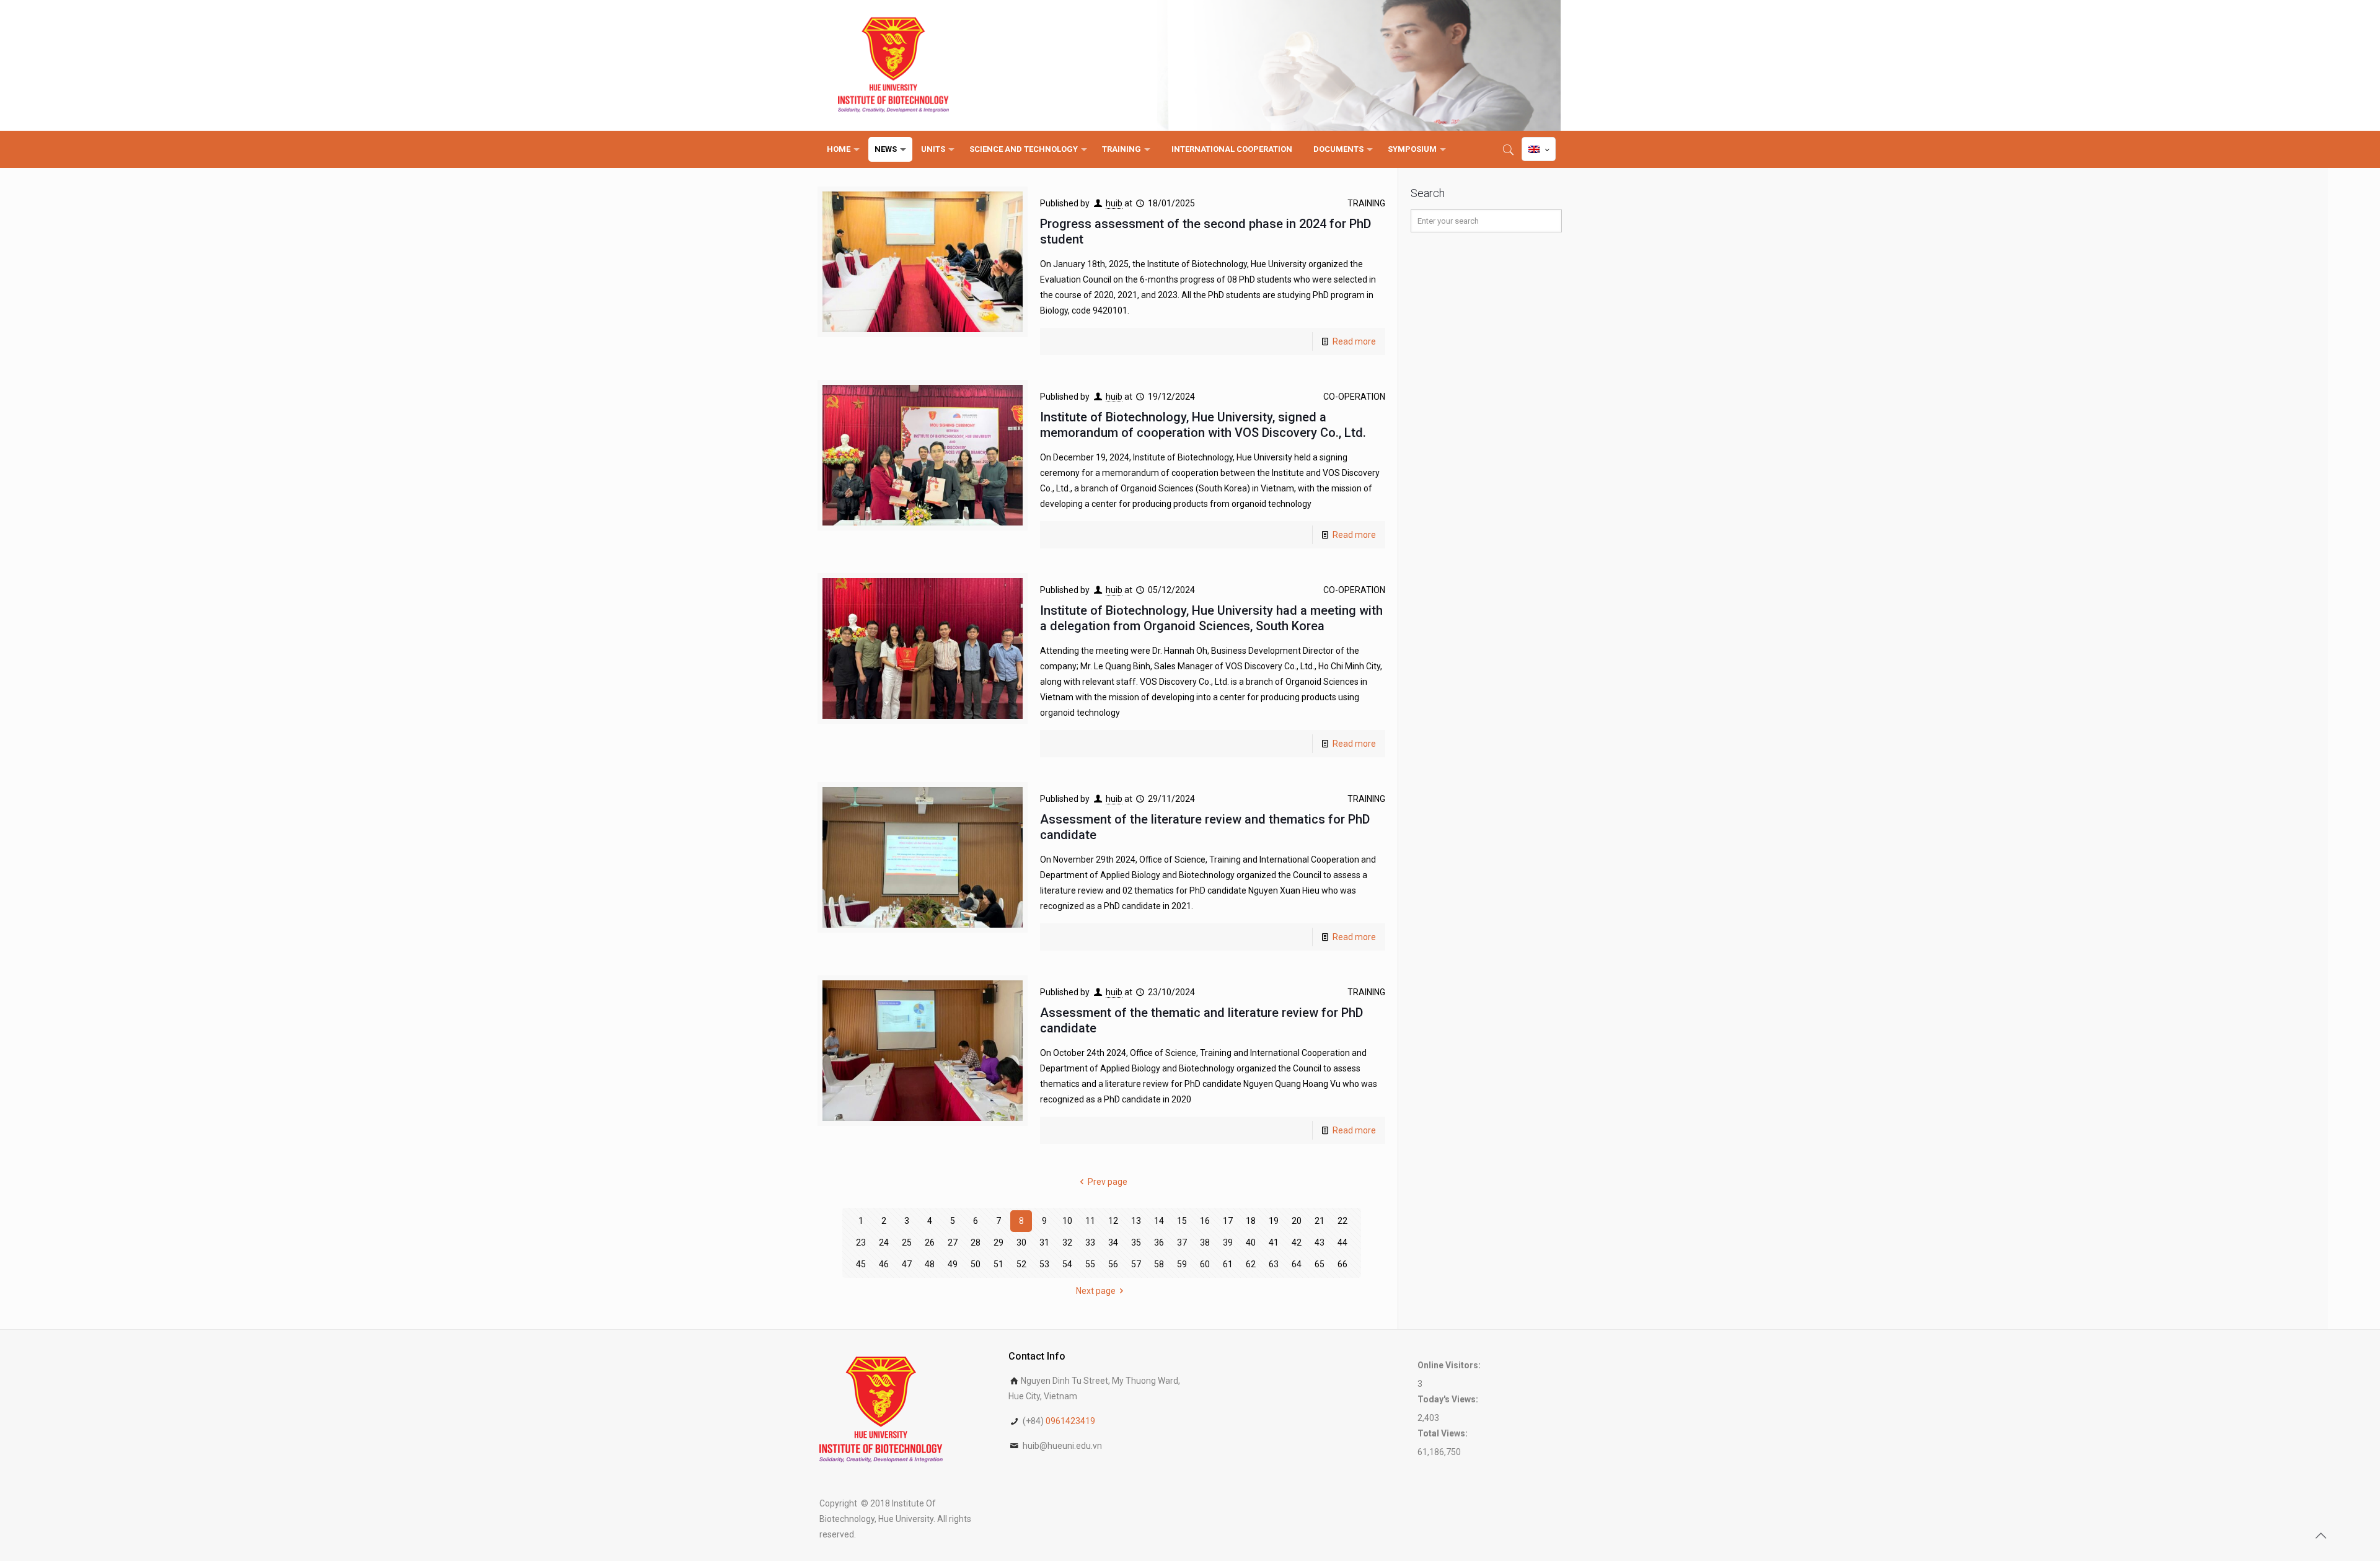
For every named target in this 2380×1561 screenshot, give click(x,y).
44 (1342, 1242)
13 (1136, 1221)
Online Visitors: (1450, 1365)
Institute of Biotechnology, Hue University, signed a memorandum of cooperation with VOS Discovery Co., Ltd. (1203, 425)
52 (1021, 1264)
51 (998, 1264)
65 (1320, 1264)
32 (1067, 1242)
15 (1182, 1221)
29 (998, 1242)
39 (1228, 1242)
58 (1159, 1264)
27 (953, 1242)
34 (1113, 1242)
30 (1021, 1242)
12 (1113, 1221)
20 (1297, 1221)
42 (1297, 1242)
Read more (1354, 341)
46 (884, 1264)
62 (1251, 1264)
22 (1342, 1221)
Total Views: (1443, 1433)
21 (1320, 1221)
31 (1044, 1242)
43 (1320, 1242)
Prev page (1108, 1182)
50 (976, 1264)
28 (976, 1242)
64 (1297, 1264)
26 (930, 1242)
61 (1228, 1264)
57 (1136, 1264)
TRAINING (1366, 203)
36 (1159, 1242)
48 (930, 1264)
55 (1090, 1264)
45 (861, 1264)
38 (1205, 1242)
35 (1136, 1242)
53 (1044, 1264)
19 (1274, 1221)
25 (907, 1242)
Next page (1096, 1291)
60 (1205, 1264)
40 (1251, 1242)
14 (1159, 1221)
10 (1067, 1221)
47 (907, 1264)
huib (1114, 203)
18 (1251, 1221)
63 (1274, 1264)
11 (1090, 1221)
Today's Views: (1449, 1399)
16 (1205, 1221)
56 (1113, 1264)
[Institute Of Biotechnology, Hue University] (893, 65)
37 (1182, 1242)
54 (1067, 1264)
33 (1090, 1242)
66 (1342, 1264)
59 (1182, 1264)
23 (861, 1242)
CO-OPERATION (1354, 397)
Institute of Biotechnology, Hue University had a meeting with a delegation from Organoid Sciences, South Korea (1211, 618)
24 (884, 1242)
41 (1274, 1242)
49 (953, 1264)
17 (1228, 1221)
